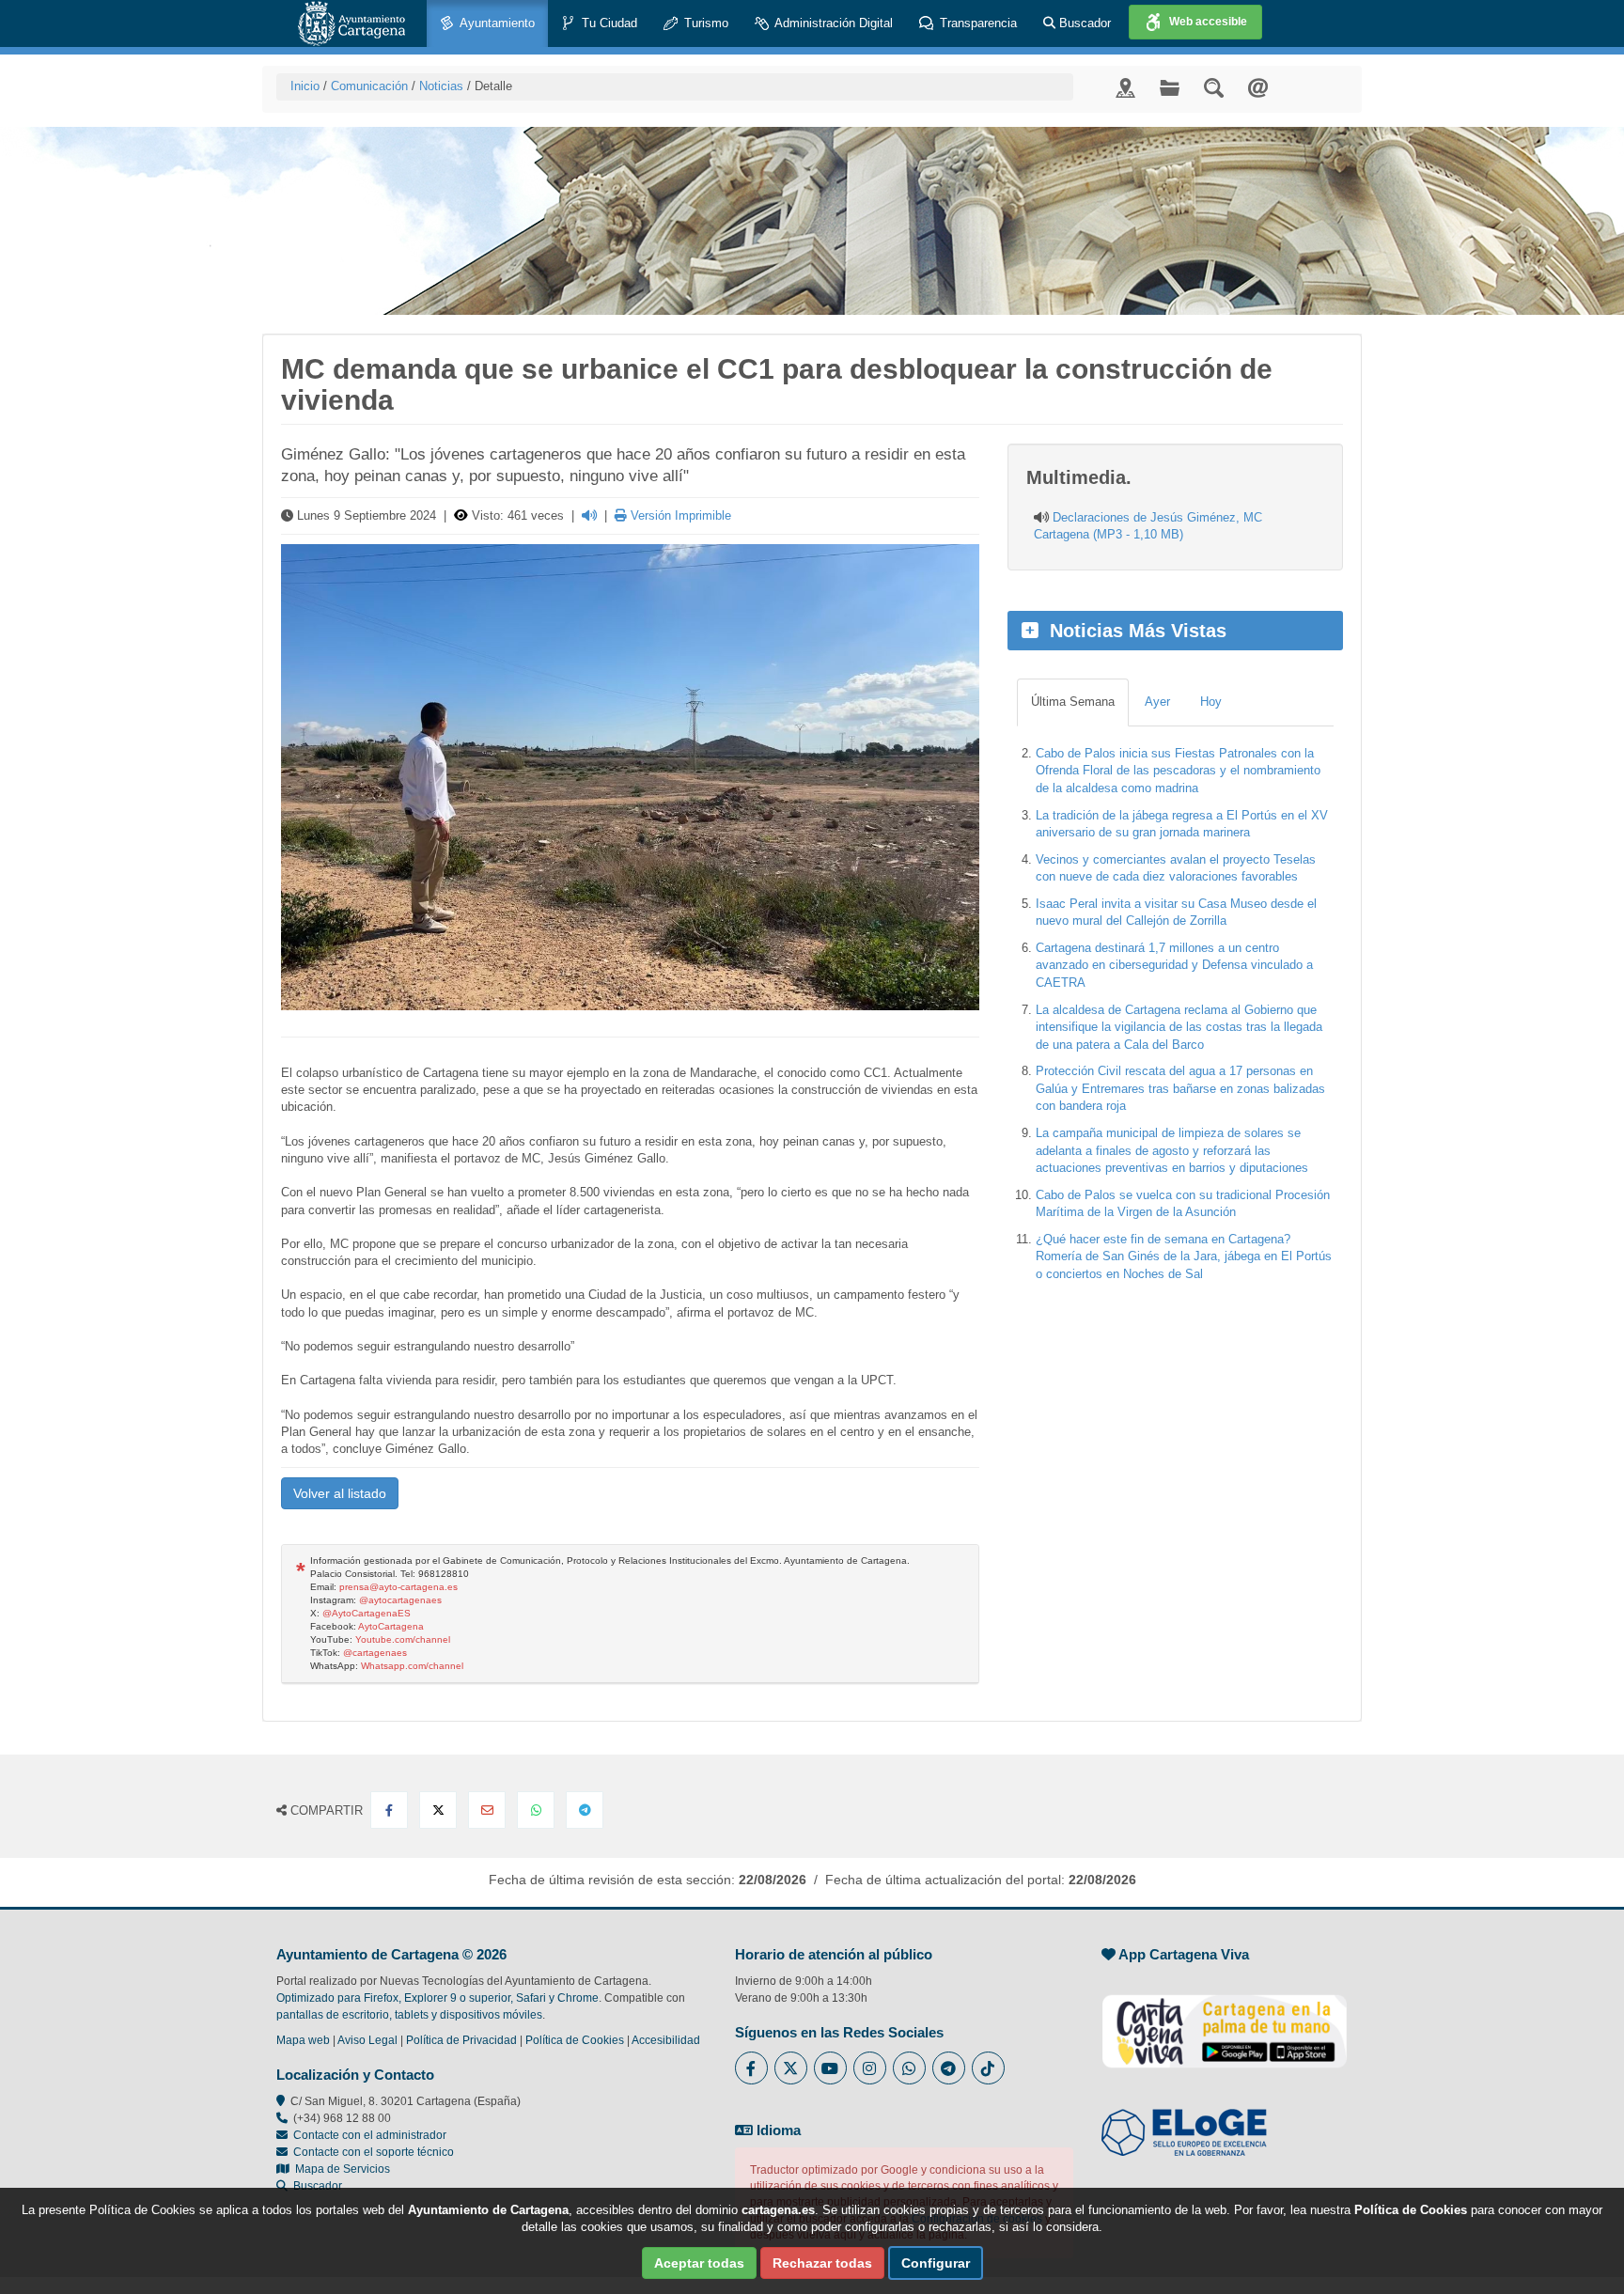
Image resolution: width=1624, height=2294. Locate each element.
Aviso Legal (367, 2040)
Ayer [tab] (1157, 702)
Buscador (1083, 23)
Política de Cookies (575, 2040)
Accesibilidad (666, 2040)
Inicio (305, 86)
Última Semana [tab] (1073, 702)
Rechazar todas (822, 2263)
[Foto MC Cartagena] (630, 777)
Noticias (441, 86)
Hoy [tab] (1211, 702)
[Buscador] (1214, 87)
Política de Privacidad (461, 2040)
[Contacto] (1258, 87)
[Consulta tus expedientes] (1170, 87)
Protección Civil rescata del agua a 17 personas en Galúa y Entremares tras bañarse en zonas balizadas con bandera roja (1180, 1088)
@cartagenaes (375, 1653)
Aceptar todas (699, 2263)
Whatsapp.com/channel (412, 1666)
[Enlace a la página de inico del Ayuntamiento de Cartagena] (351, 23)
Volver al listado (340, 1493)
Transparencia (976, 23)
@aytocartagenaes (400, 1600)
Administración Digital (832, 23)
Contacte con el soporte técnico (374, 2152)
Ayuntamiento (496, 23)
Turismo (704, 23)
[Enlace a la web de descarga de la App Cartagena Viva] (1225, 2021)
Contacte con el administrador (370, 2135)
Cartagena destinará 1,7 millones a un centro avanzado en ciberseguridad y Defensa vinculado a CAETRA (1174, 965)
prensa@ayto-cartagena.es (398, 1587)
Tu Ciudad (608, 23)
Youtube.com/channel (403, 1639)
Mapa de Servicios (340, 2169)
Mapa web (303, 2040)
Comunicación (369, 86)
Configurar (936, 2263)
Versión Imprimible (679, 515)
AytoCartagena (391, 1626)
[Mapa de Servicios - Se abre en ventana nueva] (1125, 87)
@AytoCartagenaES (367, 1613)
